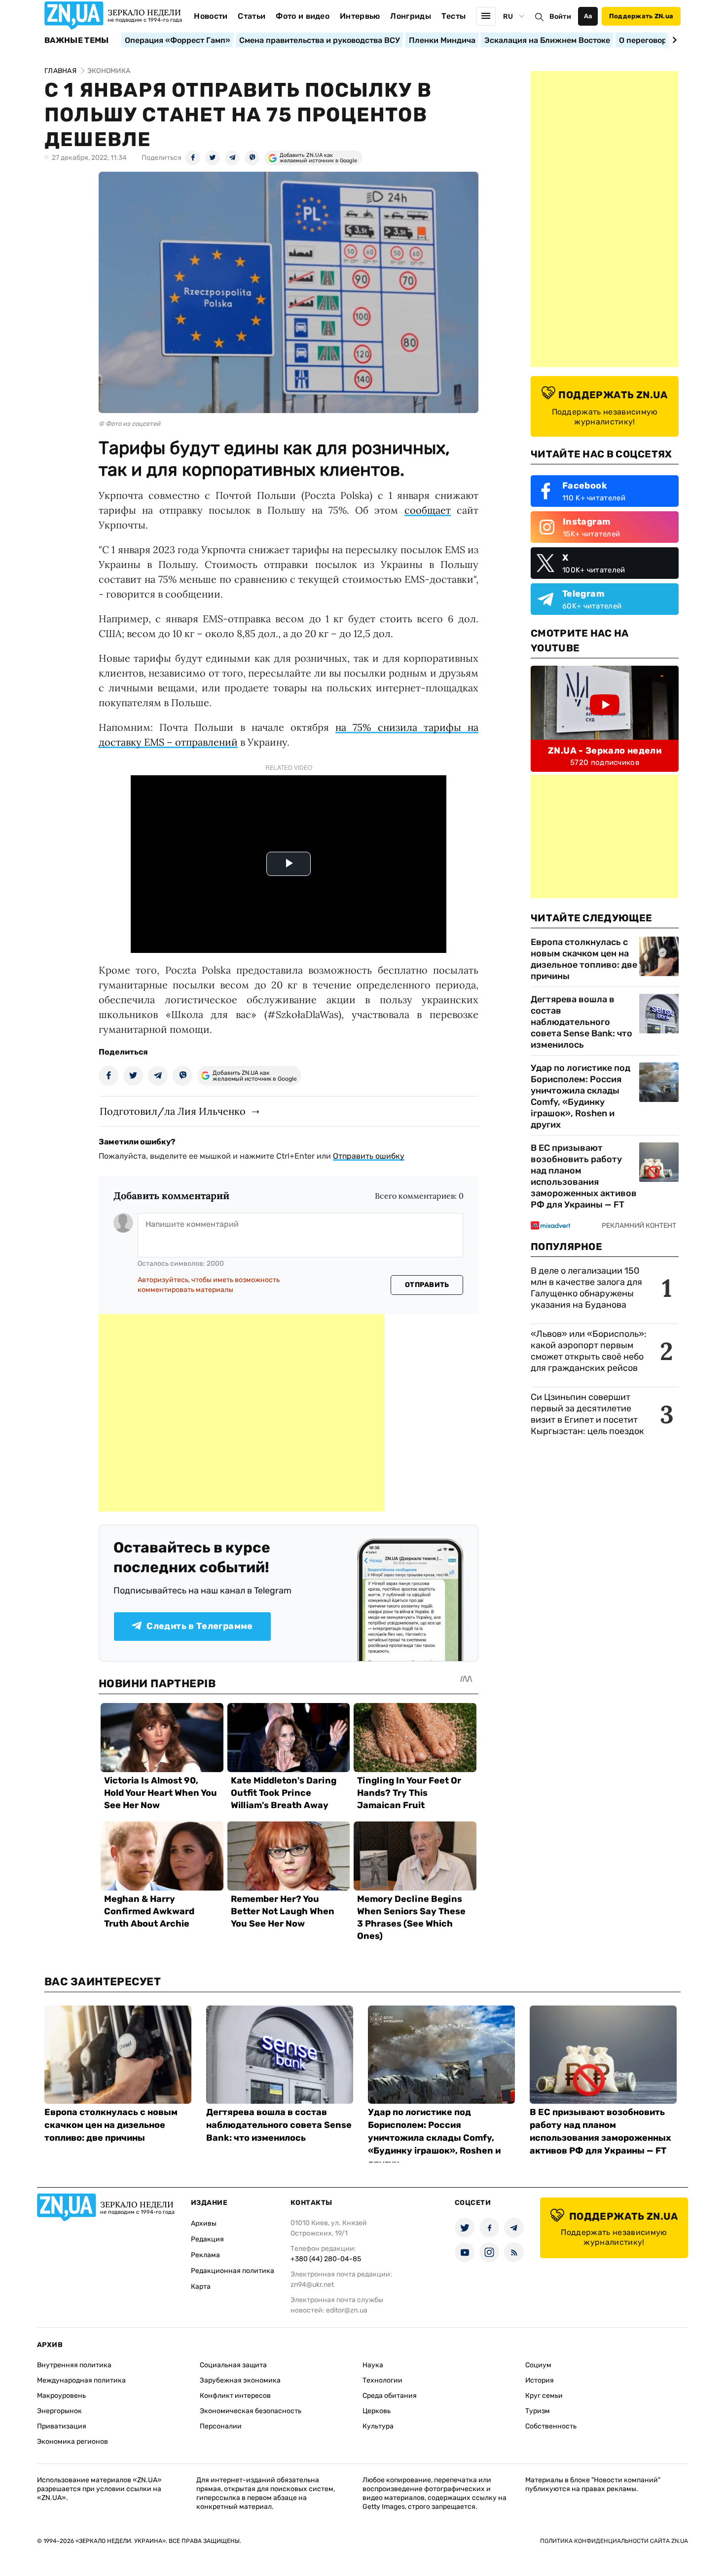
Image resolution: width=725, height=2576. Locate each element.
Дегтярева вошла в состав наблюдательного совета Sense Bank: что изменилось (581, 1022)
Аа (588, 16)
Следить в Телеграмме (199, 1626)
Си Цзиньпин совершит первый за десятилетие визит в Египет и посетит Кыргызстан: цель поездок (588, 1414)
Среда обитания (390, 2396)
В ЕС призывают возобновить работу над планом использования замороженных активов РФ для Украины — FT (584, 1176)
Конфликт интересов (235, 2396)
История (540, 2380)
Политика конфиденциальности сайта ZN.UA (614, 2541)
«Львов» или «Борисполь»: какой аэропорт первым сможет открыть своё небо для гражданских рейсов (589, 1351)
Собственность (551, 2426)
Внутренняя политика (74, 2365)
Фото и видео (303, 16)
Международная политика (81, 2380)
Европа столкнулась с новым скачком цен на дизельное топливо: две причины (584, 959)
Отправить (427, 1285)
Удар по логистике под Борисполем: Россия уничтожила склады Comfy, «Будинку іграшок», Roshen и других (580, 1096)
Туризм (538, 2411)
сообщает (428, 510)
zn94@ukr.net (312, 2285)
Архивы (204, 2223)
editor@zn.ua (347, 2310)
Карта (201, 2287)
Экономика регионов (72, 2442)
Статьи (252, 16)
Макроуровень (61, 2396)
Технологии (382, 2380)
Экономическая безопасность (251, 2411)
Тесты (454, 16)
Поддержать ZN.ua (641, 16)
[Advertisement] (242, 1413)
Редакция (207, 2239)
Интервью (360, 16)
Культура (378, 2426)
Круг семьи (544, 2396)
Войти (560, 17)
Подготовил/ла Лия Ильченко (173, 1111)
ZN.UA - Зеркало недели (605, 751)
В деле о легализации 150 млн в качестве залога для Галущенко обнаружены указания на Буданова (586, 1288)
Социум (538, 2365)
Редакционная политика (233, 2271)
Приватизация (62, 2426)
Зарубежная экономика (240, 2380)
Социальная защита (233, 2365)
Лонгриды (411, 16)
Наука (373, 2365)
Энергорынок (59, 2411)
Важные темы (77, 40)
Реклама (205, 2255)
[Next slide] (673, 40)
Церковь (377, 2411)
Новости (211, 16)
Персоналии (221, 2426)
